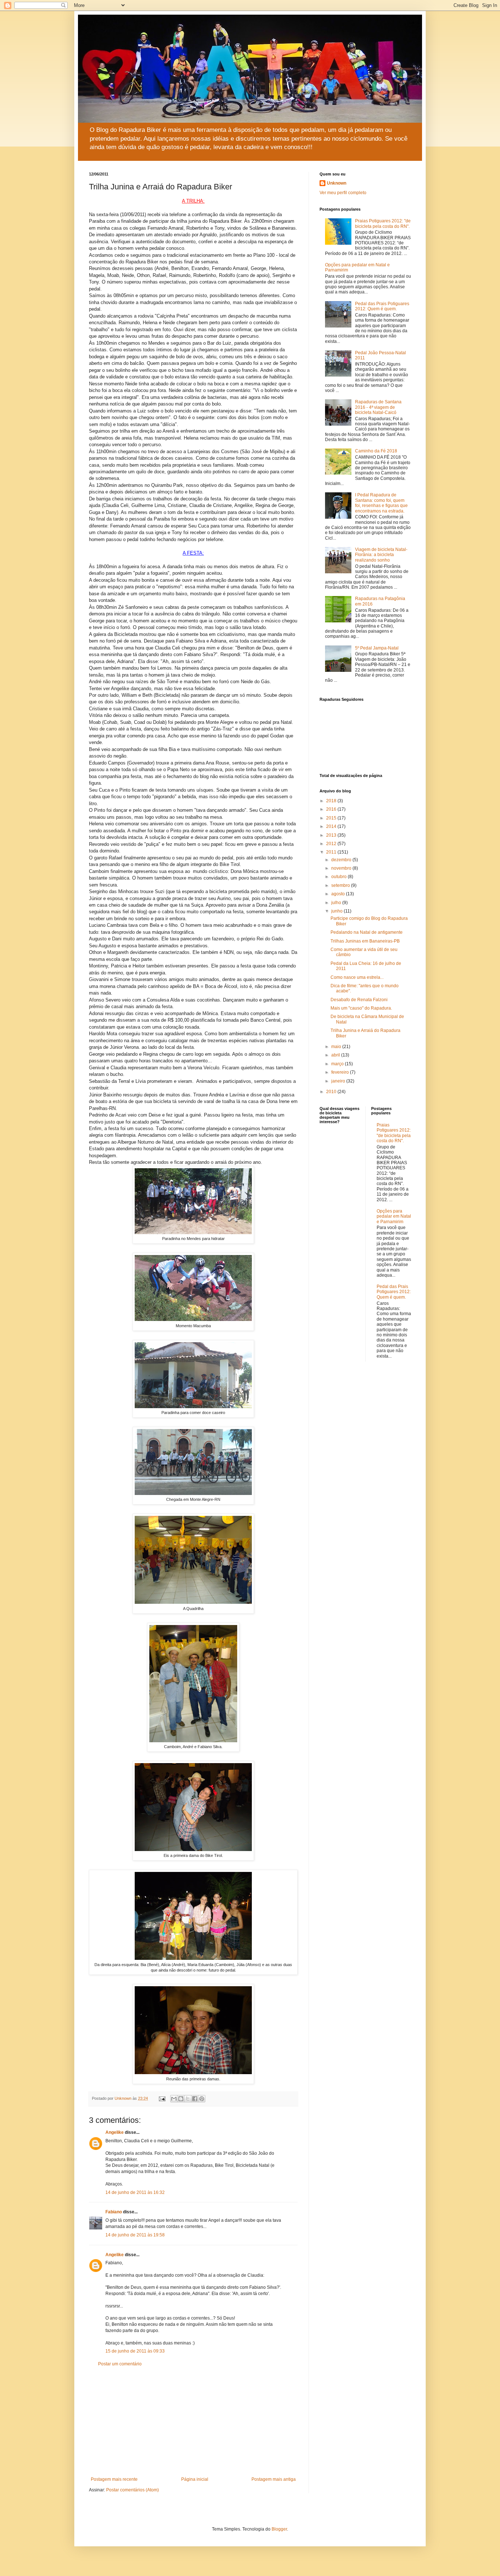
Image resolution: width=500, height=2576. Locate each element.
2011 (332, 852)
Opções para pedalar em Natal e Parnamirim (394, 1216)
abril (336, 1055)
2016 (332, 809)
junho (337, 911)
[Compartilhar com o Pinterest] (202, 2099)
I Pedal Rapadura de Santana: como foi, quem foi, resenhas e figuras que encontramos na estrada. (381, 503)
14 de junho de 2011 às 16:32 (135, 2192)
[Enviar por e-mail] (174, 2099)
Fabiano (114, 2212)
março (338, 1064)
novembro (342, 868)
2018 (332, 801)
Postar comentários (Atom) (133, 2490)
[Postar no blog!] (181, 2099)
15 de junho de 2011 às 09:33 (135, 2351)
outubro (339, 877)
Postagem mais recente (114, 2479)
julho (337, 903)
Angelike (115, 2132)
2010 (332, 1092)
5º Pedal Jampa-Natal (377, 648)
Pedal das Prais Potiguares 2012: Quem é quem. (382, 306)
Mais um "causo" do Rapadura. (361, 1008)
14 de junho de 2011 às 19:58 (135, 2235)
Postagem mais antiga (274, 2479)
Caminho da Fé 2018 (376, 451)
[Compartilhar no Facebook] (195, 2099)
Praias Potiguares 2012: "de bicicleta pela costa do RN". (383, 223)
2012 (332, 844)
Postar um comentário (120, 2364)
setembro (341, 885)
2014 (332, 826)
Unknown (337, 183)
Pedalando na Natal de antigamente (367, 932)
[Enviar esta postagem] (162, 2098)
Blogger (279, 2529)
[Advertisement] (193, 2422)
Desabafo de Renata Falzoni (359, 1000)
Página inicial (195, 2479)
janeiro (339, 1081)
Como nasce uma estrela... (357, 977)
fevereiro (341, 1072)
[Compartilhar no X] (188, 2099)
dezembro (342, 860)
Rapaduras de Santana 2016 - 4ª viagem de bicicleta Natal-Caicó (378, 407)
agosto (339, 894)
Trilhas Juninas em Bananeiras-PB (365, 941)
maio (337, 1047)
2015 (332, 818)
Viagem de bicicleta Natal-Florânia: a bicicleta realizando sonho (381, 555)
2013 (332, 835)
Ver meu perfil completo (343, 193)
